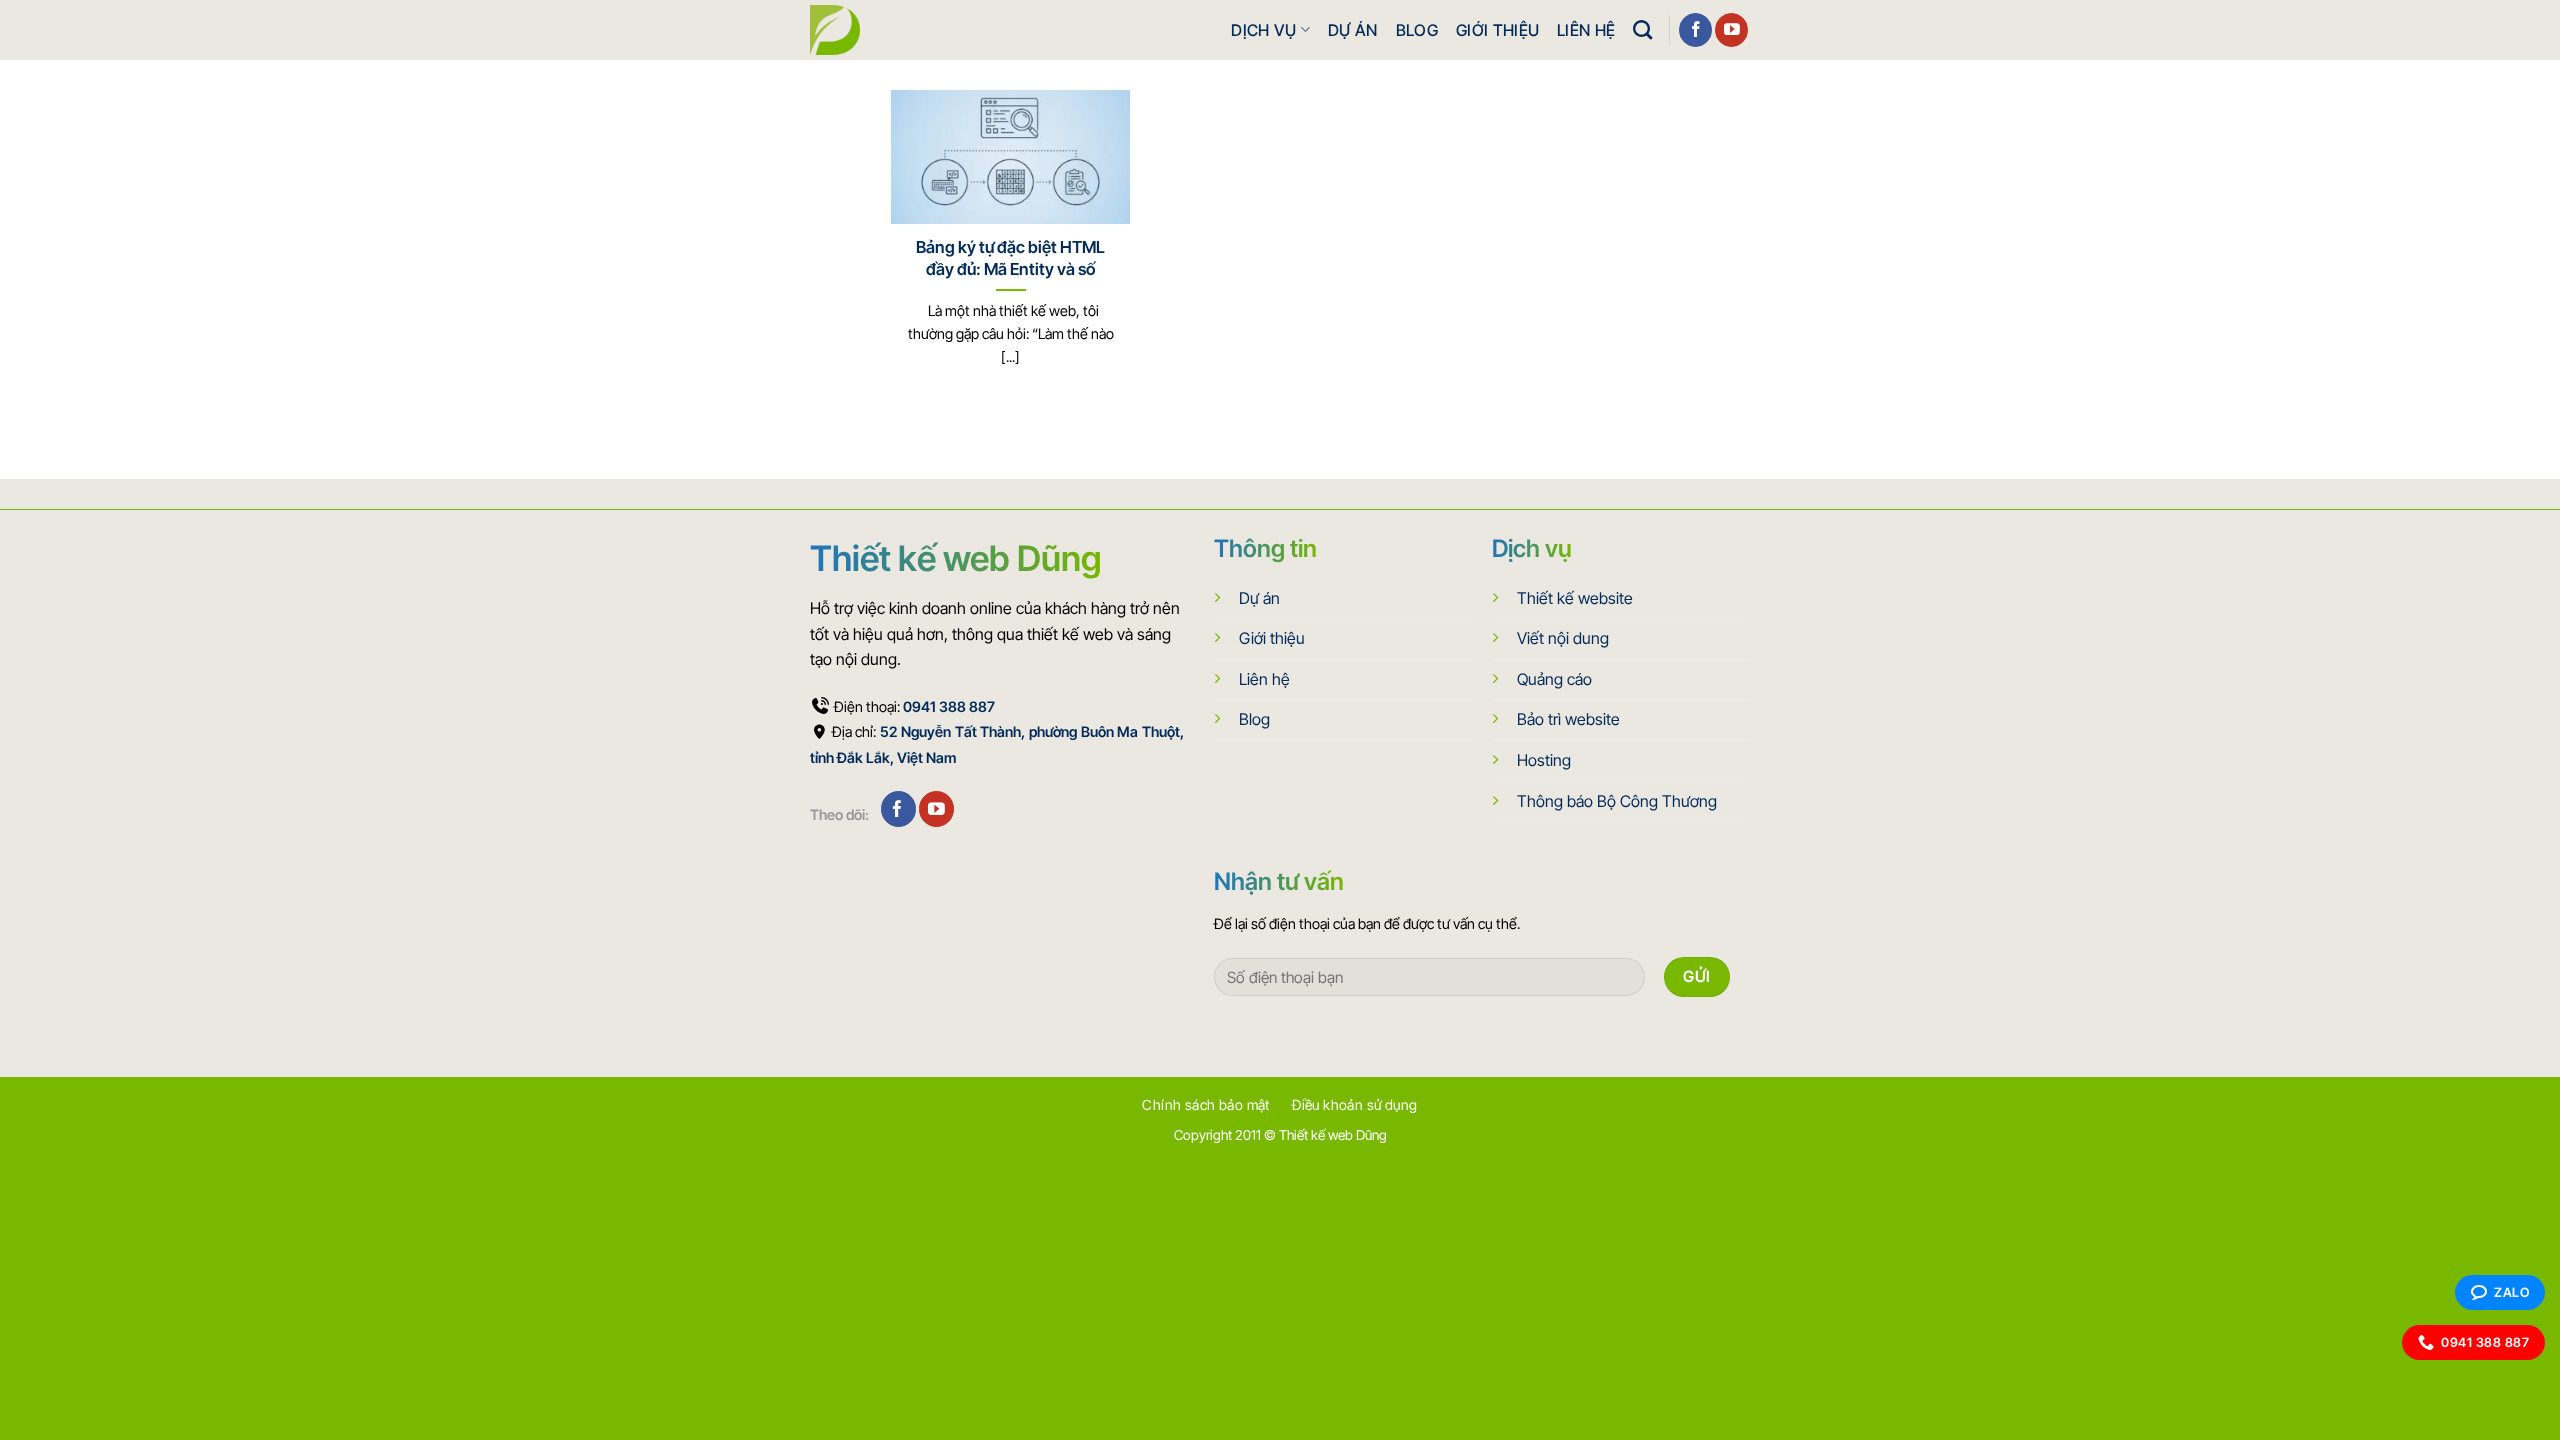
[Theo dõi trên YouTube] (1731, 30)
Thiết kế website (1575, 598)
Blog (1417, 30)
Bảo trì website (1568, 719)
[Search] (1642, 29)
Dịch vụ (1263, 30)
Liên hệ (1586, 30)
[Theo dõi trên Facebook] (1695, 30)
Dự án (1353, 30)
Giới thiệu (1497, 30)
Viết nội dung (1563, 638)
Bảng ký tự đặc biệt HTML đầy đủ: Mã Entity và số (1010, 258)
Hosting (1544, 760)
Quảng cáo (1554, 679)
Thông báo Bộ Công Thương (1617, 801)
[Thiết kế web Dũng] (835, 30)
